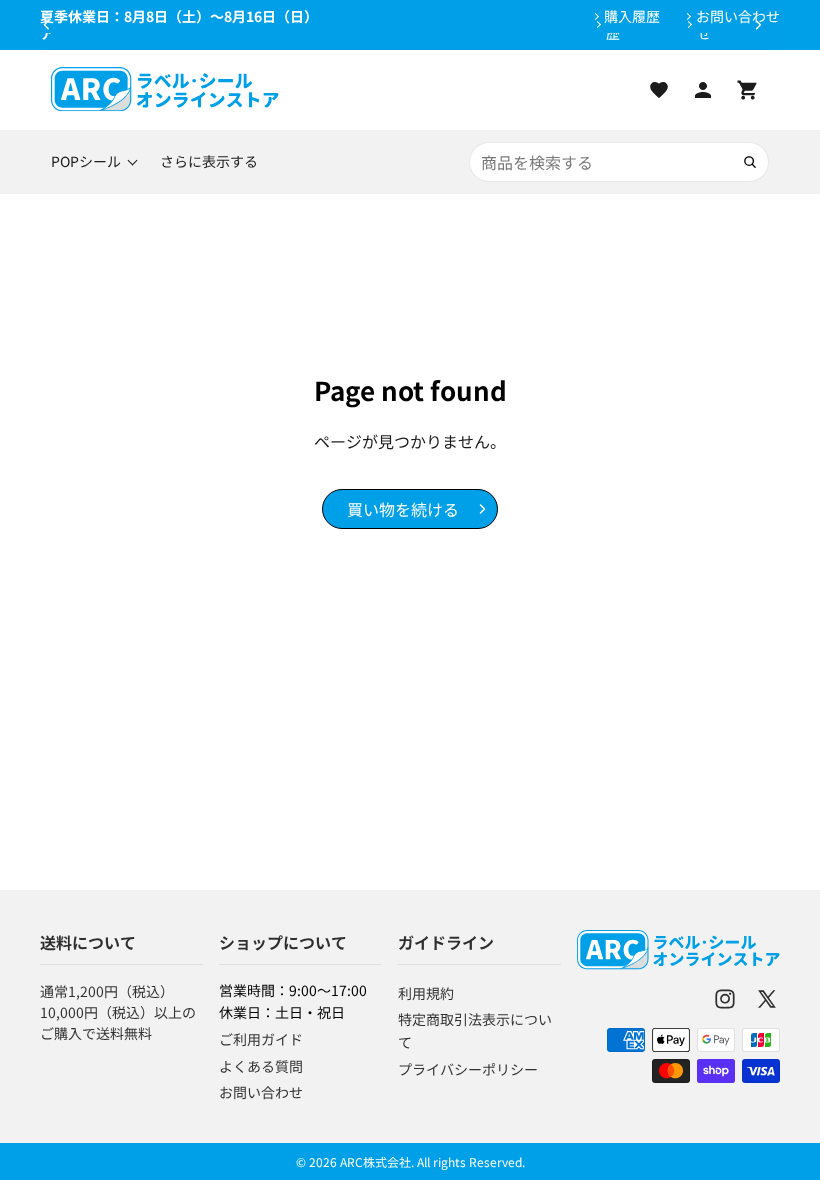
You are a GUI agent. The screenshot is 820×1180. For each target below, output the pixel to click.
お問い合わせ (738, 16)
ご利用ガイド (261, 1039)
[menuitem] (209, 162)
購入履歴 (632, 16)
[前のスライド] (47, 25)
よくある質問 (261, 1066)
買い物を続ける (403, 509)
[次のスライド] (758, 25)
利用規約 (426, 993)
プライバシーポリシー (468, 1069)
